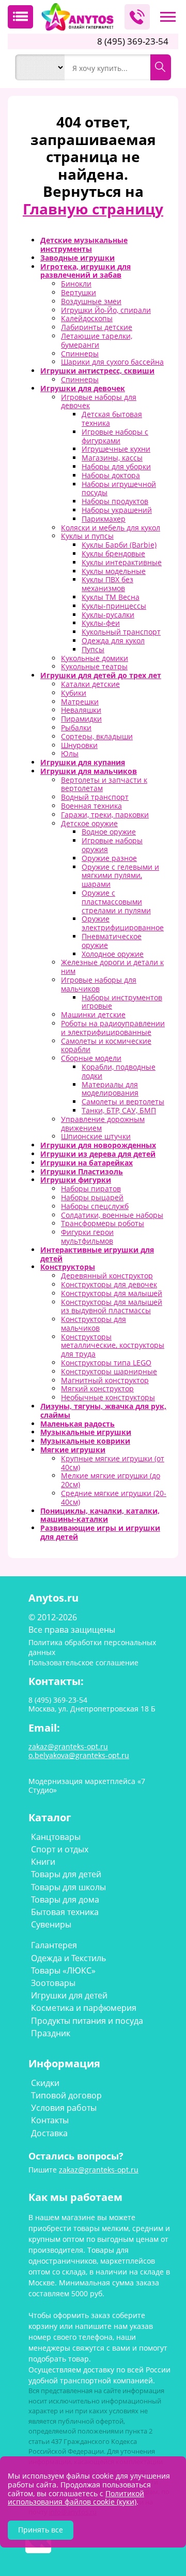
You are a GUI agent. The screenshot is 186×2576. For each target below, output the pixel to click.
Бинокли (76, 284)
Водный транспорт (95, 797)
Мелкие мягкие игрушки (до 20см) (111, 1480)
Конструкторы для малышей (112, 1293)
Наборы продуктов (115, 501)
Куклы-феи (101, 623)
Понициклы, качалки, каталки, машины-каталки (100, 1515)
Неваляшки (81, 710)
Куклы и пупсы (87, 536)
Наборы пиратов (91, 1189)
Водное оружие (109, 832)
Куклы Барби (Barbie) (119, 545)
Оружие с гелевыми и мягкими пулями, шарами (120, 876)
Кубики (74, 693)
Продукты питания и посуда (87, 2021)
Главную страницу (93, 209)
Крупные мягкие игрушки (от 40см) (113, 1463)
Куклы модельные (114, 571)
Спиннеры (80, 354)
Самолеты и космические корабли (106, 1045)
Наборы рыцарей (92, 1197)
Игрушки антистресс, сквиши (97, 371)
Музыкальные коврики (85, 1441)
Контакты (50, 2120)
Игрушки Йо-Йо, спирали (106, 310)
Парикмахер (104, 519)
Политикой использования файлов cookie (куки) (76, 2498)
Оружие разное (109, 858)
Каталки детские (90, 684)
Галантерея (54, 1945)
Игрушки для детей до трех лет (101, 675)
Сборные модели (91, 1058)
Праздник (51, 2033)
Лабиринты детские (97, 327)
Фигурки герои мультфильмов (87, 1236)
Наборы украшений (117, 510)
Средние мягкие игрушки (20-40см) (114, 1498)
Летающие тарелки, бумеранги (97, 340)
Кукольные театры (94, 666)
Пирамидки (81, 719)
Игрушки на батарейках (87, 1163)
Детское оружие (89, 823)
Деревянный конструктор (107, 1276)
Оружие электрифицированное (123, 923)
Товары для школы (68, 1887)
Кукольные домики (95, 658)
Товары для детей (66, 1874)
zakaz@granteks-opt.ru (99, 2170)
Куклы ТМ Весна (111, 597)
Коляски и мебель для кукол (111, 528)
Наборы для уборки (116, 466)
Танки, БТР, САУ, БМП (119, 1110)
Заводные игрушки (78, 258)
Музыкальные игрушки (86, 1432)
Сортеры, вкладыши (97, 736)
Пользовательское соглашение (83, 1663)
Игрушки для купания (83, 762)
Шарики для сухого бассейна (112, 362)
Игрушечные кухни (116, 449)
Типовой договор (66, 2095)
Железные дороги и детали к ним (112, 967)
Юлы (70, 753)
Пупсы (93, 649)
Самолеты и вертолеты (123, 1102)
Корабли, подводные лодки (119, 1071)
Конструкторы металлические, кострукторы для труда (113, 1345)
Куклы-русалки (108, 615)
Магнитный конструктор (105, 1380)
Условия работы (64, 2108)
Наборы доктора (111, 475)
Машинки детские (93, 1014)
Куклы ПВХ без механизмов (107, 584)
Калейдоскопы (87, 318)
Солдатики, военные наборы (112, 1215)
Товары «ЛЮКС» (63, 1970)
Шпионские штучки (96, 1136)
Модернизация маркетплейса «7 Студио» (87, 1786)
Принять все (41, 2530)
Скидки (45, 2083)
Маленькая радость (78, 1424)
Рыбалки (76, 728)
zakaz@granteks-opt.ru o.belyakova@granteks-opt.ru (79, 1751)
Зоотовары (53, 1983)
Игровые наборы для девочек (99, 401)
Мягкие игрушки (73, 1450)
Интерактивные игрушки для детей (97, 1254)
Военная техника (91, 806)
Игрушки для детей (69, 1995)
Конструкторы (68, 1267)
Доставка (49, 2133)
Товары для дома (65, 1899)
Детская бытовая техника (112, 419)
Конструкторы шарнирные (109, 1371)
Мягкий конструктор (97, 1388)
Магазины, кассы (112, 458)
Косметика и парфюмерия (84, 2008)
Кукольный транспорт (121, 632)
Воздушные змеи (91, 301)
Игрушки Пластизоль (82, 1171)
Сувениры (51, 1924)
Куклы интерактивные (122, 562)
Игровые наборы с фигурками (115, 436)
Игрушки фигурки (76, 1180)
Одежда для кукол (113, 641)
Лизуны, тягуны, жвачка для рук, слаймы (103, 1411)
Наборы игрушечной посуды (119, 488)
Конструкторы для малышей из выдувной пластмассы (112, 1306)
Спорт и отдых (60, 1849)
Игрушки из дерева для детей (98, 1154)
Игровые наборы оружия (112, 845)
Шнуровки (79, 745)
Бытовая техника (65, 1912)
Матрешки (80, 702)
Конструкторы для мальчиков (94, 1323)
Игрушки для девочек (83, 388)
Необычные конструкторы (108, 1397)
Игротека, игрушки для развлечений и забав (86, 271)
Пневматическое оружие (112, 941)
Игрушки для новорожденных (98, 1145)
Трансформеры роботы (103, 1223)
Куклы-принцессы (114, 606)
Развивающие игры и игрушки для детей (100, 1532)
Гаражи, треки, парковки (105, 815)
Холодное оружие (113, 954)
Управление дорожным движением (103, 1124)
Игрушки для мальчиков (89, 771)
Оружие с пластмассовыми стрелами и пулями (116, 902)
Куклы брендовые (113, 553)
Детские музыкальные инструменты (84, 244)
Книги (43, 1862)
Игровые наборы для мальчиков (99, 984)
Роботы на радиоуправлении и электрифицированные (113, 1028)
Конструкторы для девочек (109, 1284)
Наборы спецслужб (95, 1206)
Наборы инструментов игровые (122, 1002)
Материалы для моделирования (110, 1089)
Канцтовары (56, 1837)
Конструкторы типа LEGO (106, 1363)
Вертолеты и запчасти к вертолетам (104, 784)
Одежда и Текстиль (68, 1958)
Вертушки (79, 292)
